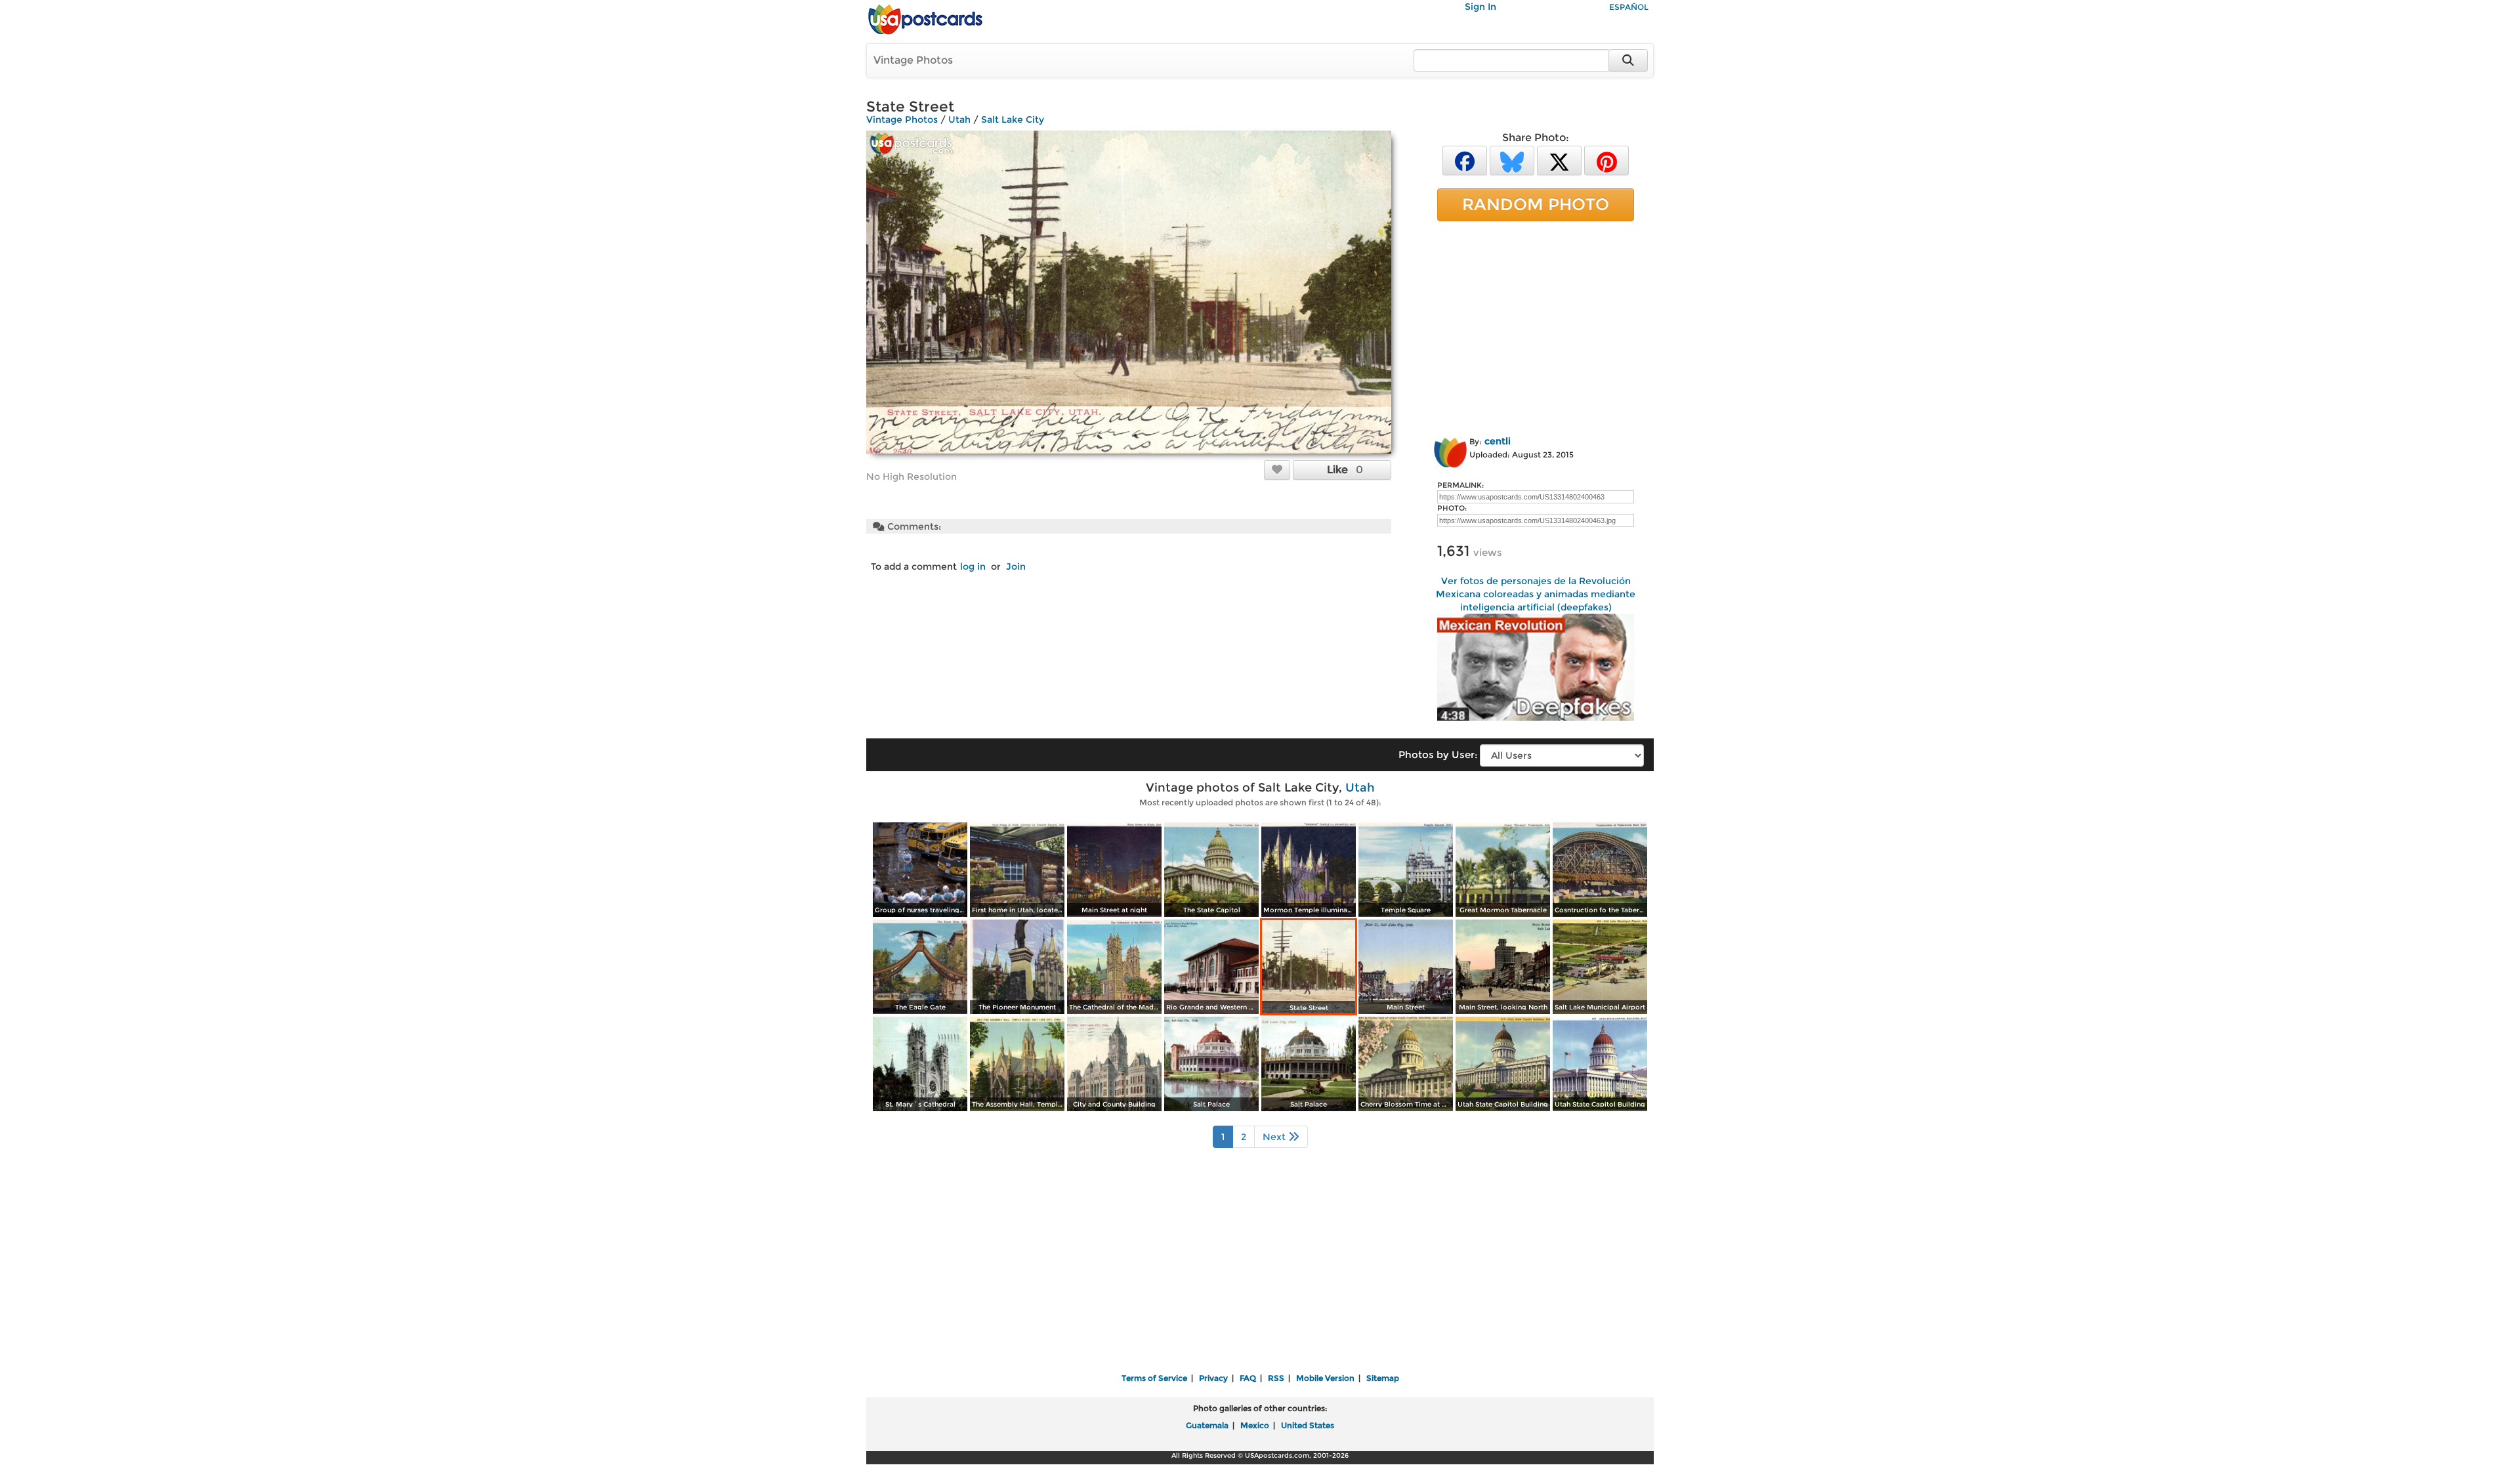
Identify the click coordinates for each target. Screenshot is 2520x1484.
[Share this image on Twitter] (1559, 160)
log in (973, 566)
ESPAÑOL (1629, 7)
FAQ (1248, 1378)
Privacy (1213, 1378)
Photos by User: (1438, 754)
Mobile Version (1325, 1378)
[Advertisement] (1536, 326)
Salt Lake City (1013, 119)
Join (1016, 566)
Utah (959, 119)
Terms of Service (1154, 1378)
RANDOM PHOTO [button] (1536, 204)
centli (1498, 441)
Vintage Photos (913, 60)
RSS (1276, 1378)
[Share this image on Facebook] (1465, 160)
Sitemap (1383, 1378)
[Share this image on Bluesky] (1512, 160)
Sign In (1480, 7)
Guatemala (1207, 1425)
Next (1275, 1137)
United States (1308, 1425)
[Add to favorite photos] (1277, 469)
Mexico (1255, 1425)
